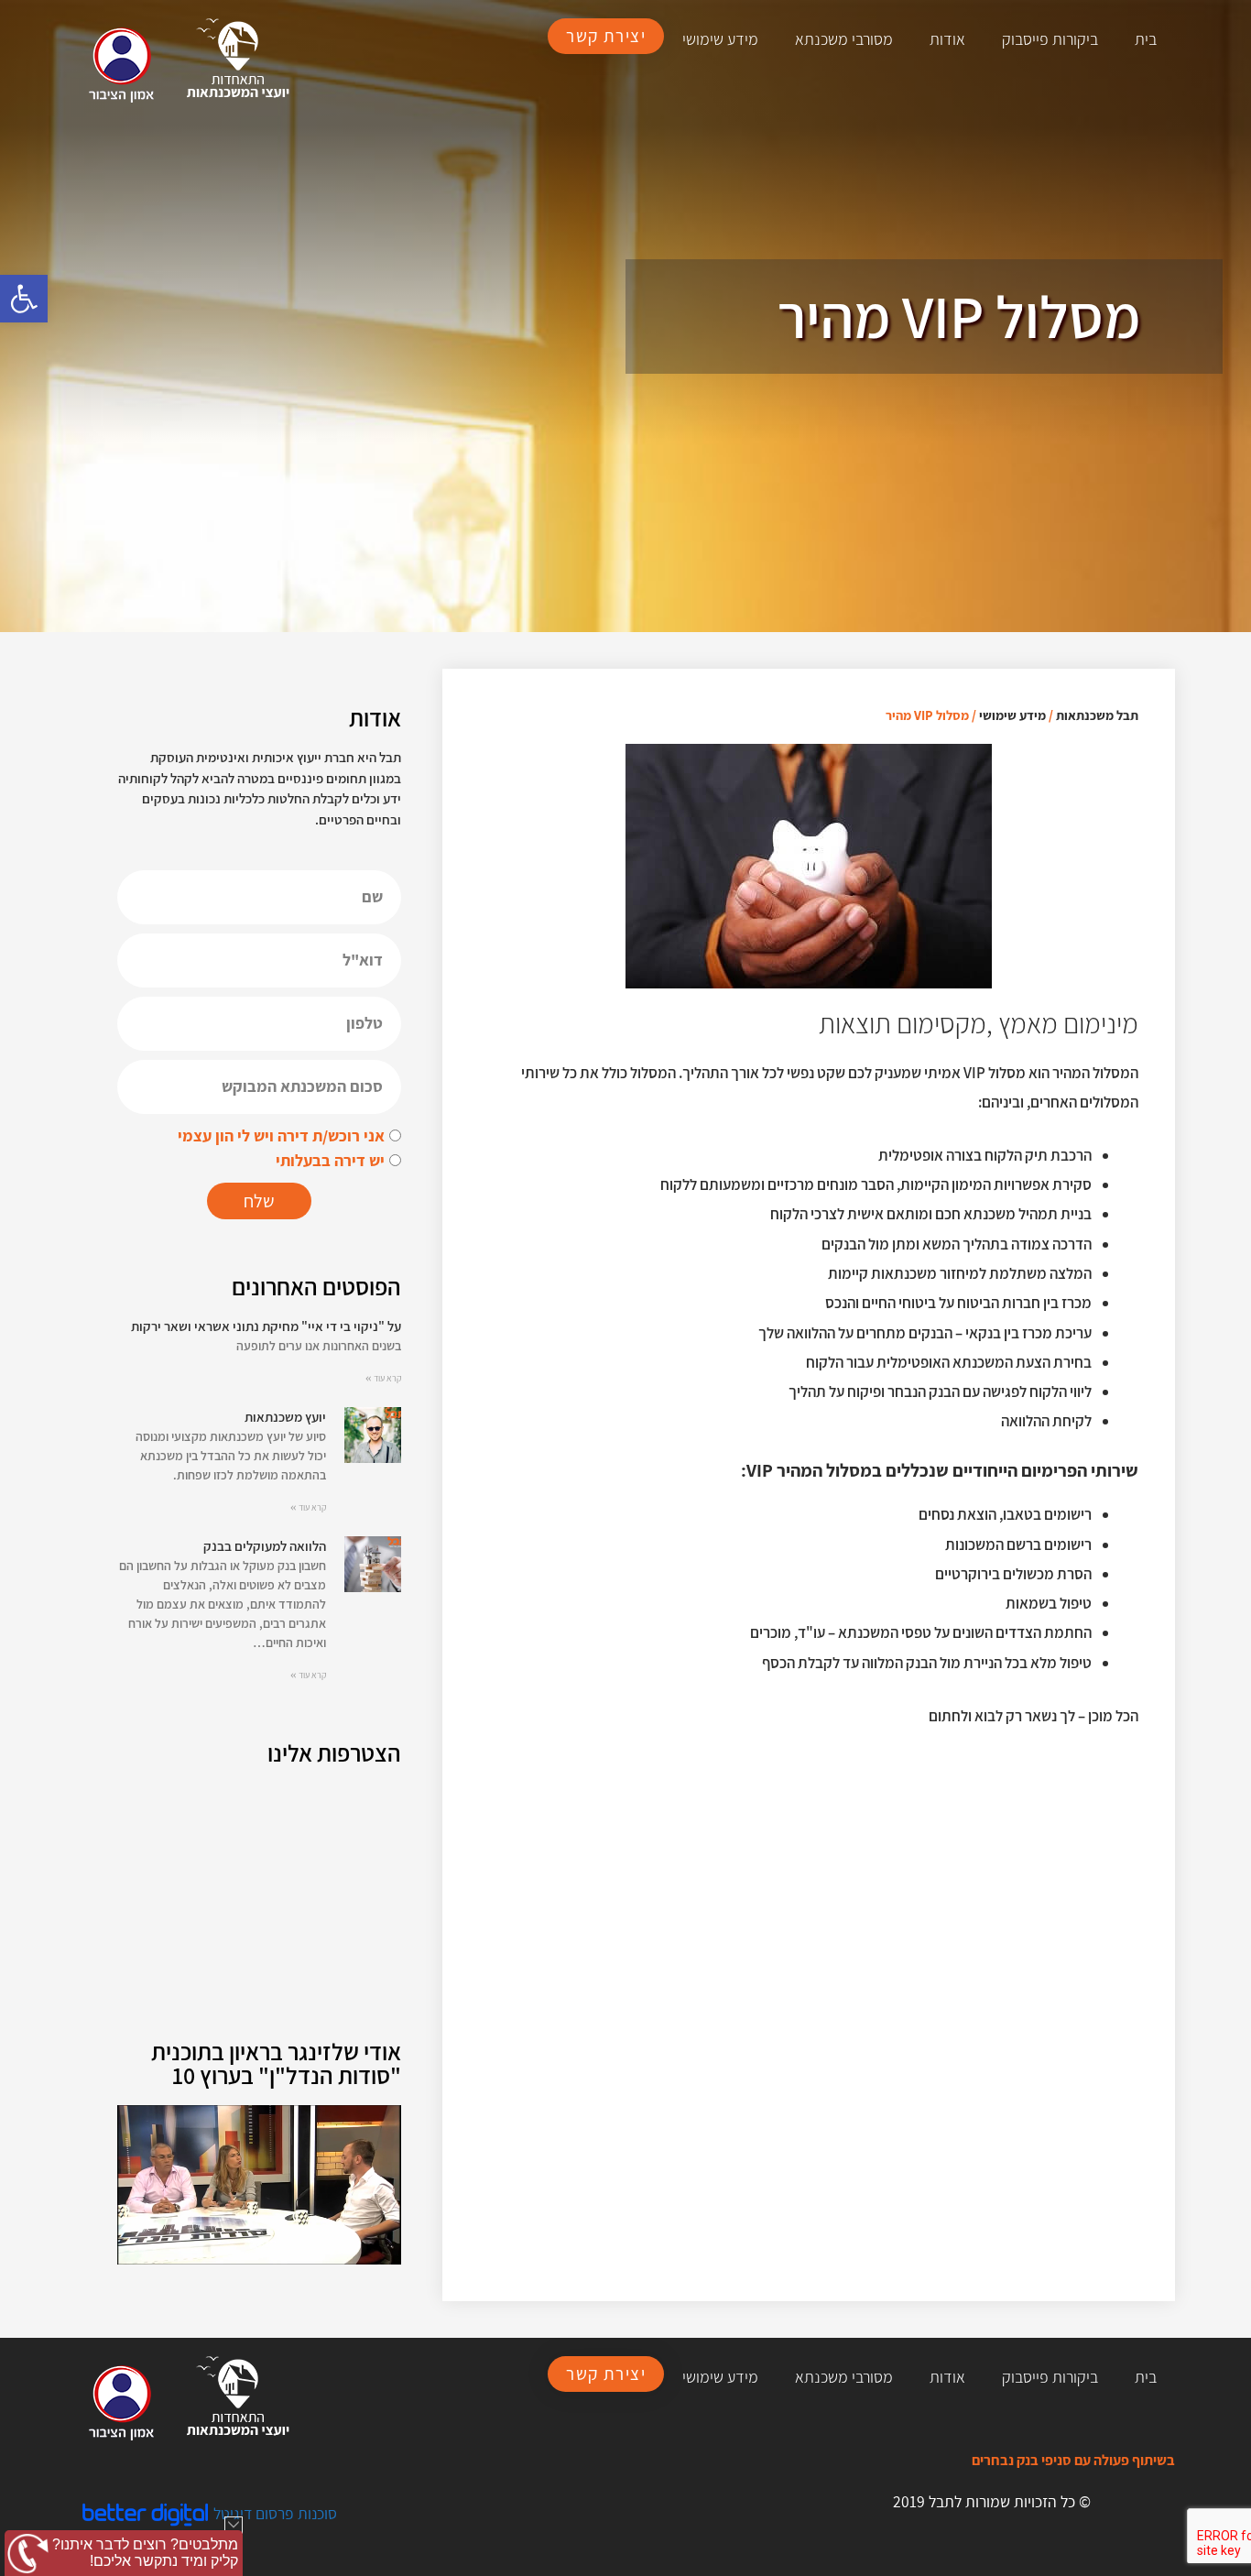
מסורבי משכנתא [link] (844, 39)
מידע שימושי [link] (720, 39)
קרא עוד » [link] (383, 1378)
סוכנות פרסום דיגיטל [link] (275, 2513)
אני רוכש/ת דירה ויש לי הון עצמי (281, 1135)
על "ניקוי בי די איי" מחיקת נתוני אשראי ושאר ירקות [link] (266, 1326)
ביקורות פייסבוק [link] (1050, 39)
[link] (24, 299)
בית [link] (1146, 39)
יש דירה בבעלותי (330, 1160)
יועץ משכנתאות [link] (285, 1417)
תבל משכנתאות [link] (1097, 715)
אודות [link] (947, 39)
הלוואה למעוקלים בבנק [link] (265, 1546)
